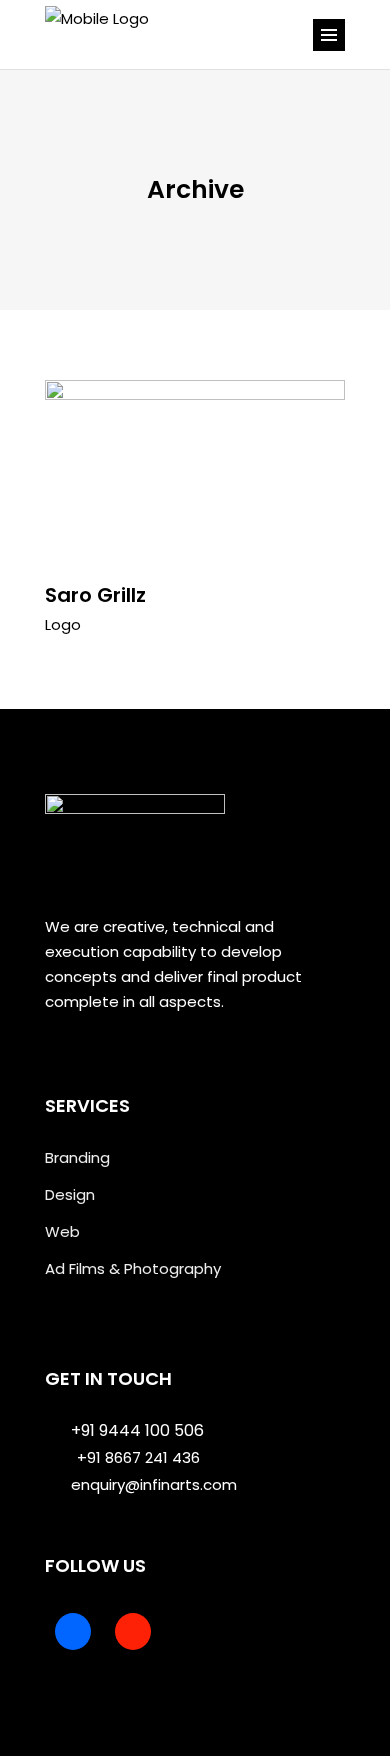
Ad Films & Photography (133, 1268)
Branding (77, 1157)
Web (62, 1231)
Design (70, 1194)
